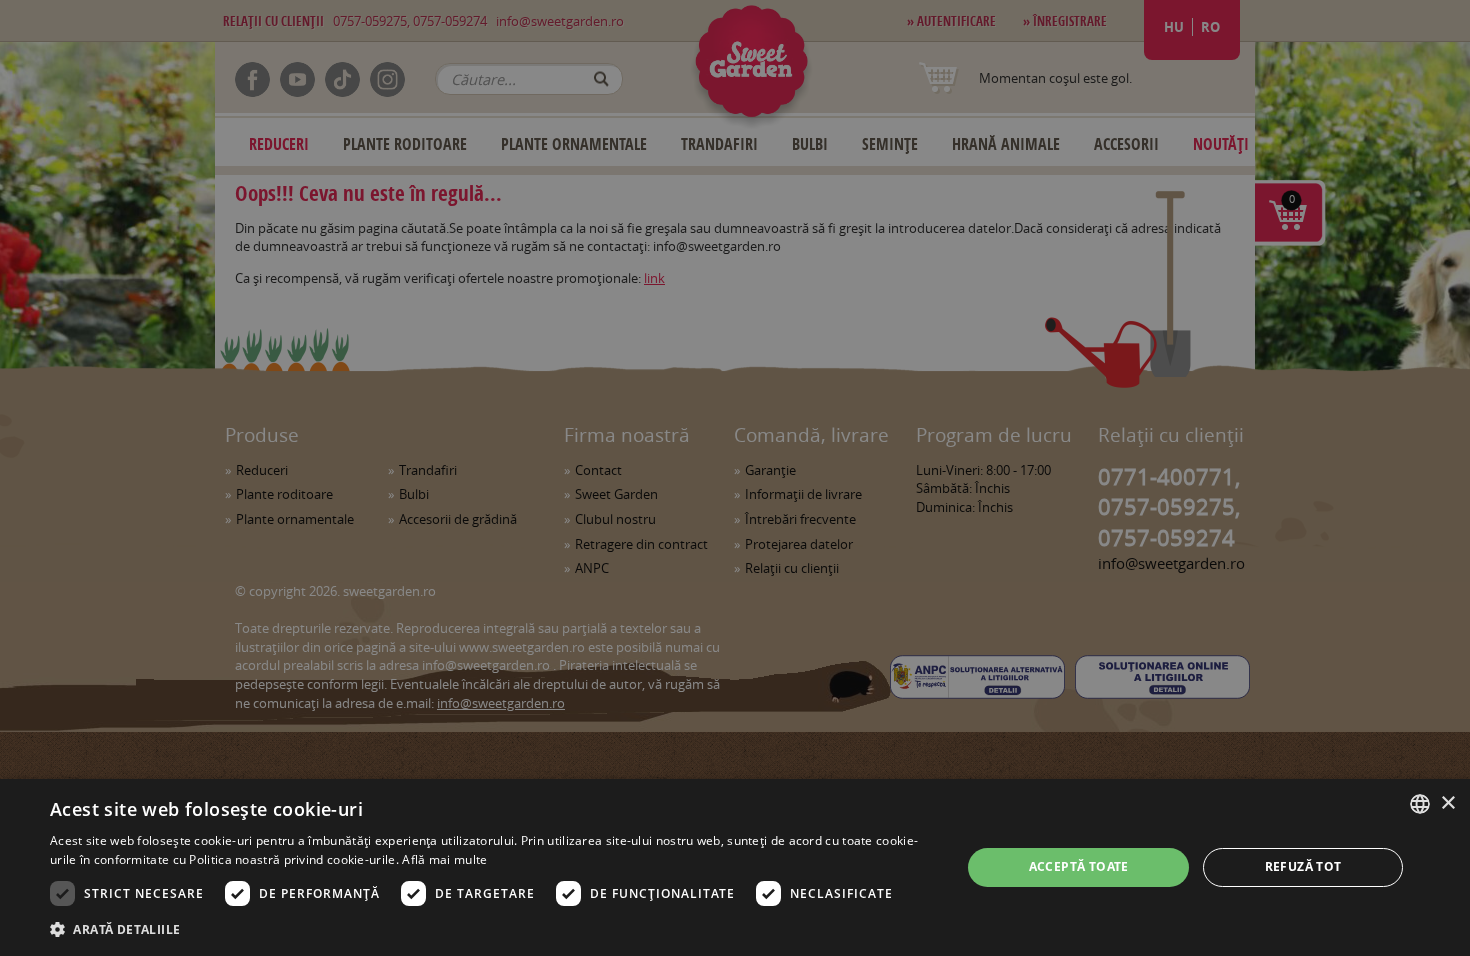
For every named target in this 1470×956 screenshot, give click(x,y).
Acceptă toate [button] (1079, 866)
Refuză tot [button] (1303, 866)
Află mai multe (444, 859)
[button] (492, 929)
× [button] (1447, 803)
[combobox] (1420, 804)
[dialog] (735, 867)
